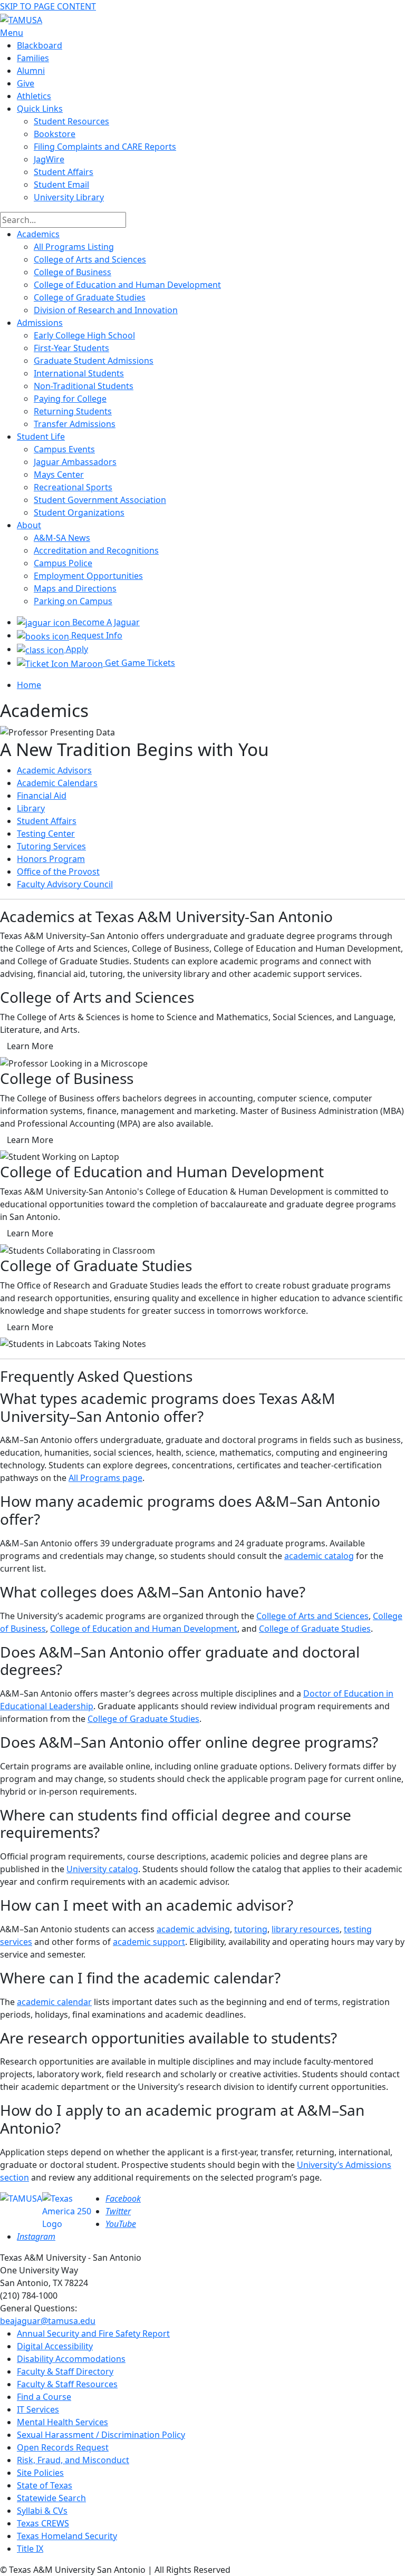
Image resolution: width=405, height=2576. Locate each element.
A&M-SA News (62, 538)
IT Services (38, 2409)
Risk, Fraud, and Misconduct (73, 2460)
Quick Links (40, 109)
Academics (38, 234)
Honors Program (51, 859)
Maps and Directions (75, 588)
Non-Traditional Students (84, 386)
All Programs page (105, 1478)
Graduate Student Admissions (94, 361)
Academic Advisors (54, 770)
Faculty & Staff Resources (67, 2384)
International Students (79, 373)
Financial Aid (42, 796)
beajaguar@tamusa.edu (48, 2321)
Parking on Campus (73, 601)
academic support (149, 1942)
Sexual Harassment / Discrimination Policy (101, 2435)
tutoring (251, 1929)
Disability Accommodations (71, 2359)
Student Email (61, 185)
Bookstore (55, 134)
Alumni (31, 71)
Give (26, 83)
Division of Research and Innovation (106, 310)
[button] (30, 1046)
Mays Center (59, 474)
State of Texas (45, 2485)
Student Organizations (79, 512)
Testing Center (46, 834)
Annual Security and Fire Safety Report (93, 2333)
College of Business (73, 272)
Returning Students (73, 411)
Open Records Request (63, 2447)
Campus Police (63, 563)
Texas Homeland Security (67, 2536)
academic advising (193, 1929)
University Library (69, 197)
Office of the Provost (58, 871)
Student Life (41, 437)
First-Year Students (71, 348)
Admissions (40, 323)
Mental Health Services (62, 2422)
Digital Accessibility (55, 2346)
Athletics (34, 96)
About (29, 525)
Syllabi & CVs (42, 2511)
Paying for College (70, 399)
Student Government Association (100, 500)
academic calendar (54, 2002)
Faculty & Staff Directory (65, 2371)
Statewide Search (51, 2498)
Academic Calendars (57, 783)
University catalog (102, 1869)
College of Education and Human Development (127, 285)
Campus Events (64, 449)
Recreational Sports (73, 487)
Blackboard (40, 45)
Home (29, 685)
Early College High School (84, 335)
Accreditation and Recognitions (96, 550)
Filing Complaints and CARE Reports (105, 147)
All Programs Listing (74, 247)
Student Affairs (64, 172)
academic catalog (319, 1556)
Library (31, 808)
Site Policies (40, 2473)
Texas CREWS (43, 2523)
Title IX (30, 2549)
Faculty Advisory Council (65, 884)
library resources (306, 1929)
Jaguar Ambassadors (75, 462)
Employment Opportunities (88, 576)
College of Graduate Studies (90, 297)
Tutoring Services (51, 846)
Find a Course (44, 2397)
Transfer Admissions (75, 424)
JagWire (49, 159)
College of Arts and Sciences (90, 259)
